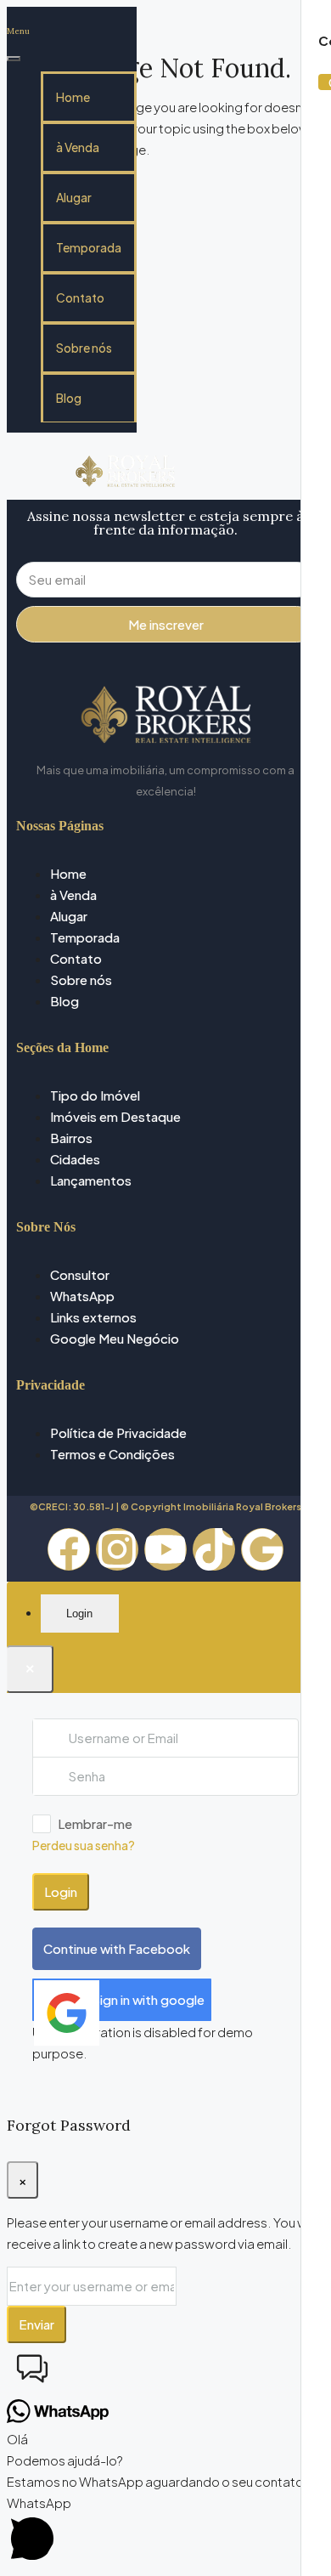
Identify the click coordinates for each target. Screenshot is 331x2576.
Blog (69, 398)
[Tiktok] (214, 1549)
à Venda (78, 147)
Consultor (80, 1274)
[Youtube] (165, 1549)
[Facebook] (69, 1549)
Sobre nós (84, 348)
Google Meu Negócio (115, 1338)
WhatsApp (82, 1296)
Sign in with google (148, 1999)
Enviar (36, 2324)
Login (61, 1891)
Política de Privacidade (118, 1432)
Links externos (93, 1317)
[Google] (262, 1549)
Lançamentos (91, 1180)
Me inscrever (166, 624)
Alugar (74, 197)
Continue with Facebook (117, 1948)
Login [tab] (79, 1614)
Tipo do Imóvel (95, 1095)
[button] (165, 2371)
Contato (80, 297)
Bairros (71, 1138)
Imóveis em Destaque (115, 1116)
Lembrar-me (95, 1823)
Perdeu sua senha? (84, 1845)
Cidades (75, 1159)
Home (73, 97)
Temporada (89, 247)
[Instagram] (117, 1549)
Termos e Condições (112, 1454)
